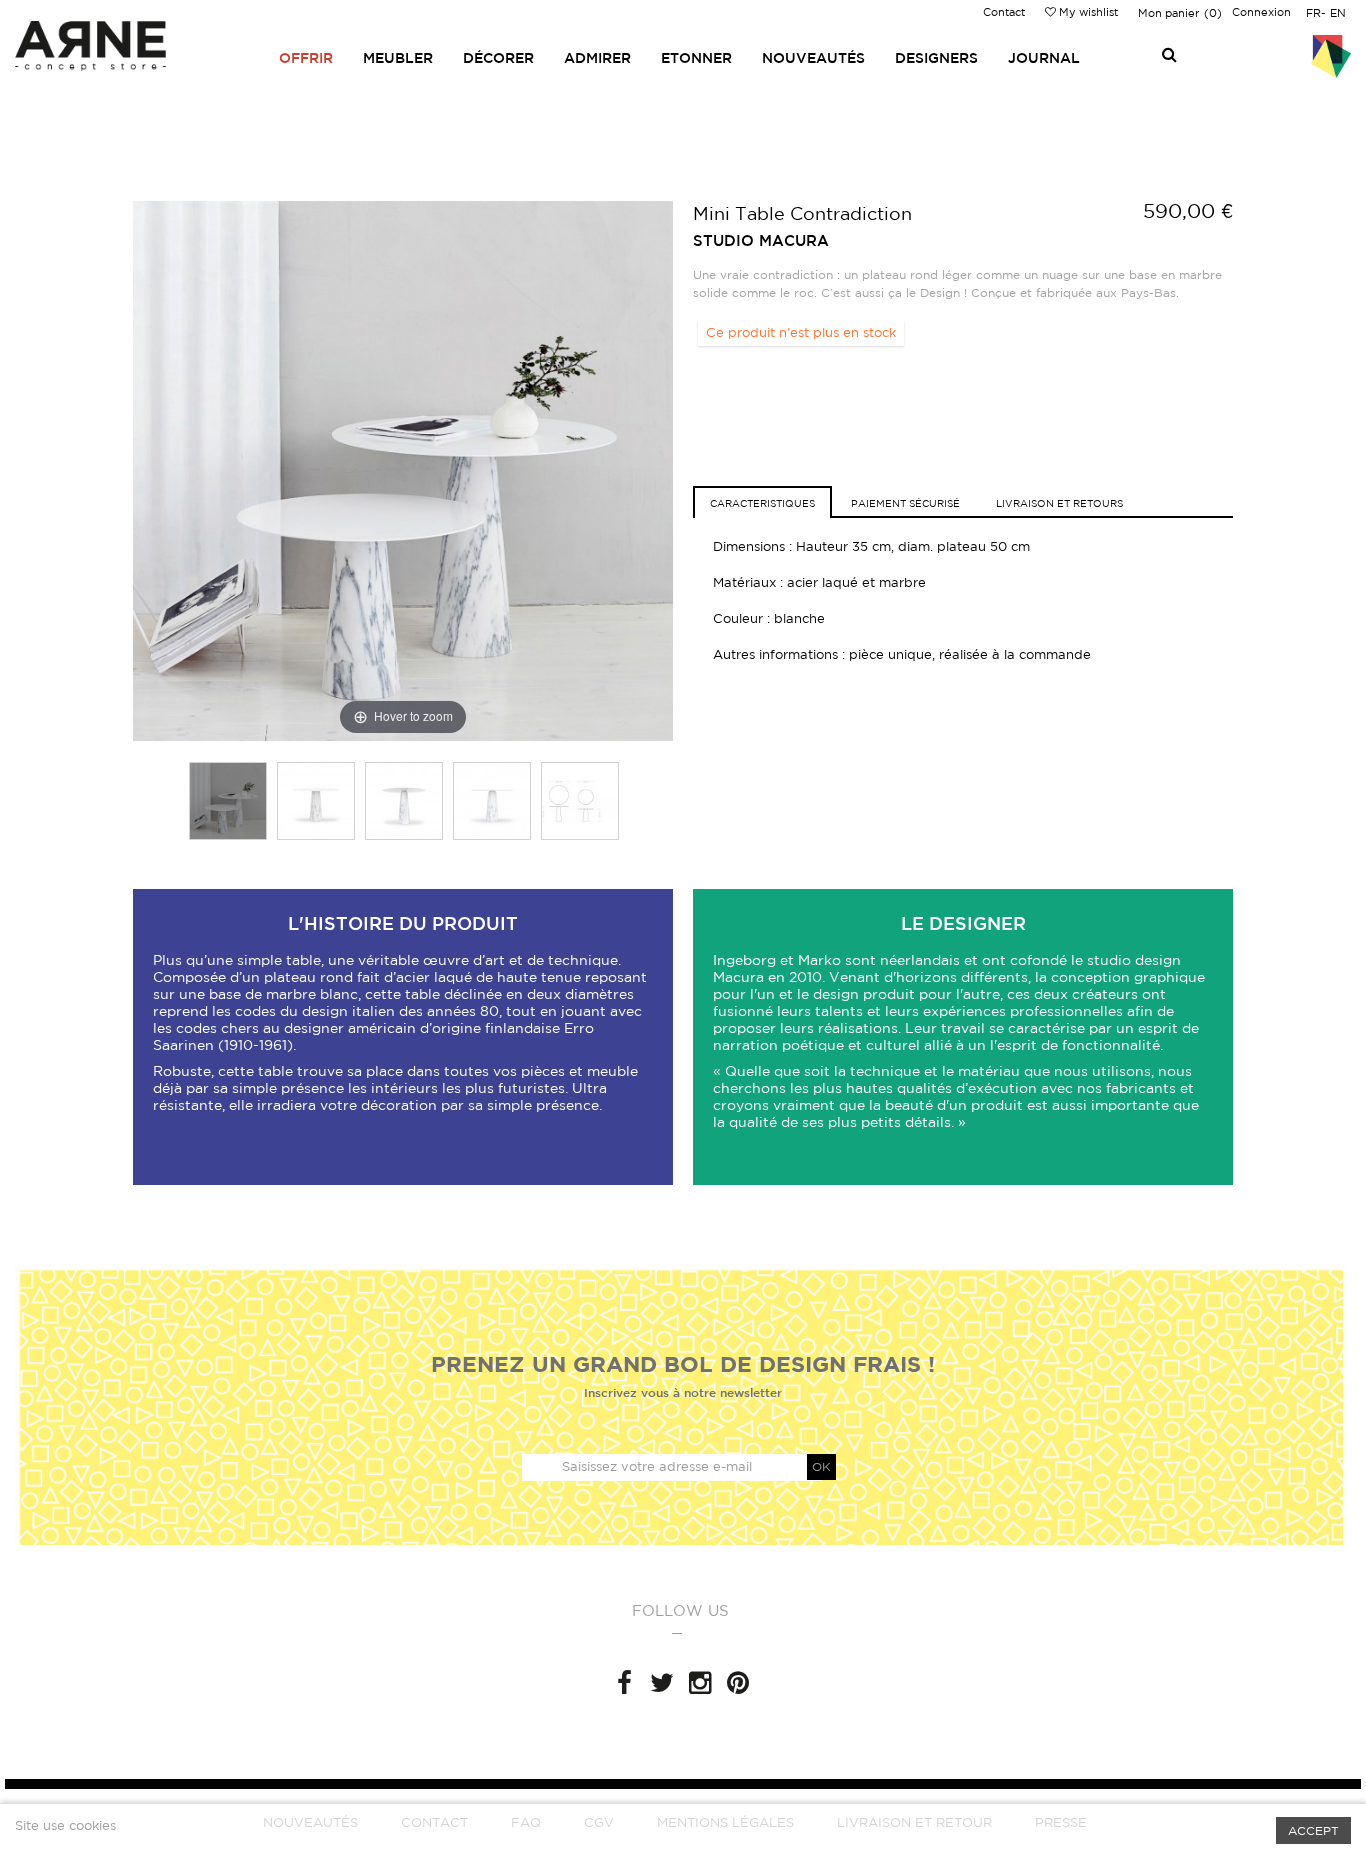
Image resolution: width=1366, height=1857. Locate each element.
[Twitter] (662, 1683)
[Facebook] (624, 1683)
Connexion (1261, 12)
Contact (1004, 12)
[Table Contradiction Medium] (228, 801)
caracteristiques (762, 503)
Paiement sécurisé (905, 503)
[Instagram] (700, 1683)
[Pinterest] (738, 1683)
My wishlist (1087, 12)
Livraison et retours (1059, 503)
